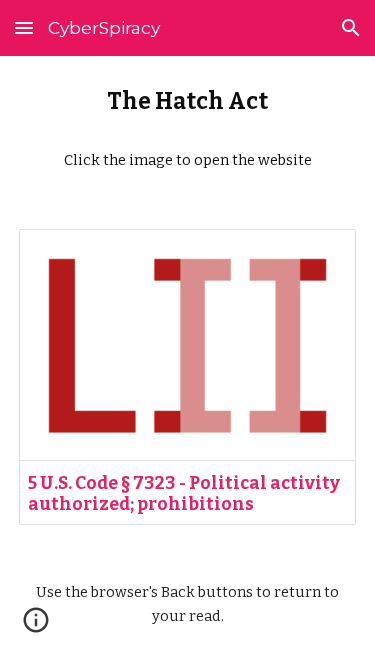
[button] (24, 27)
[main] (188, 130)
